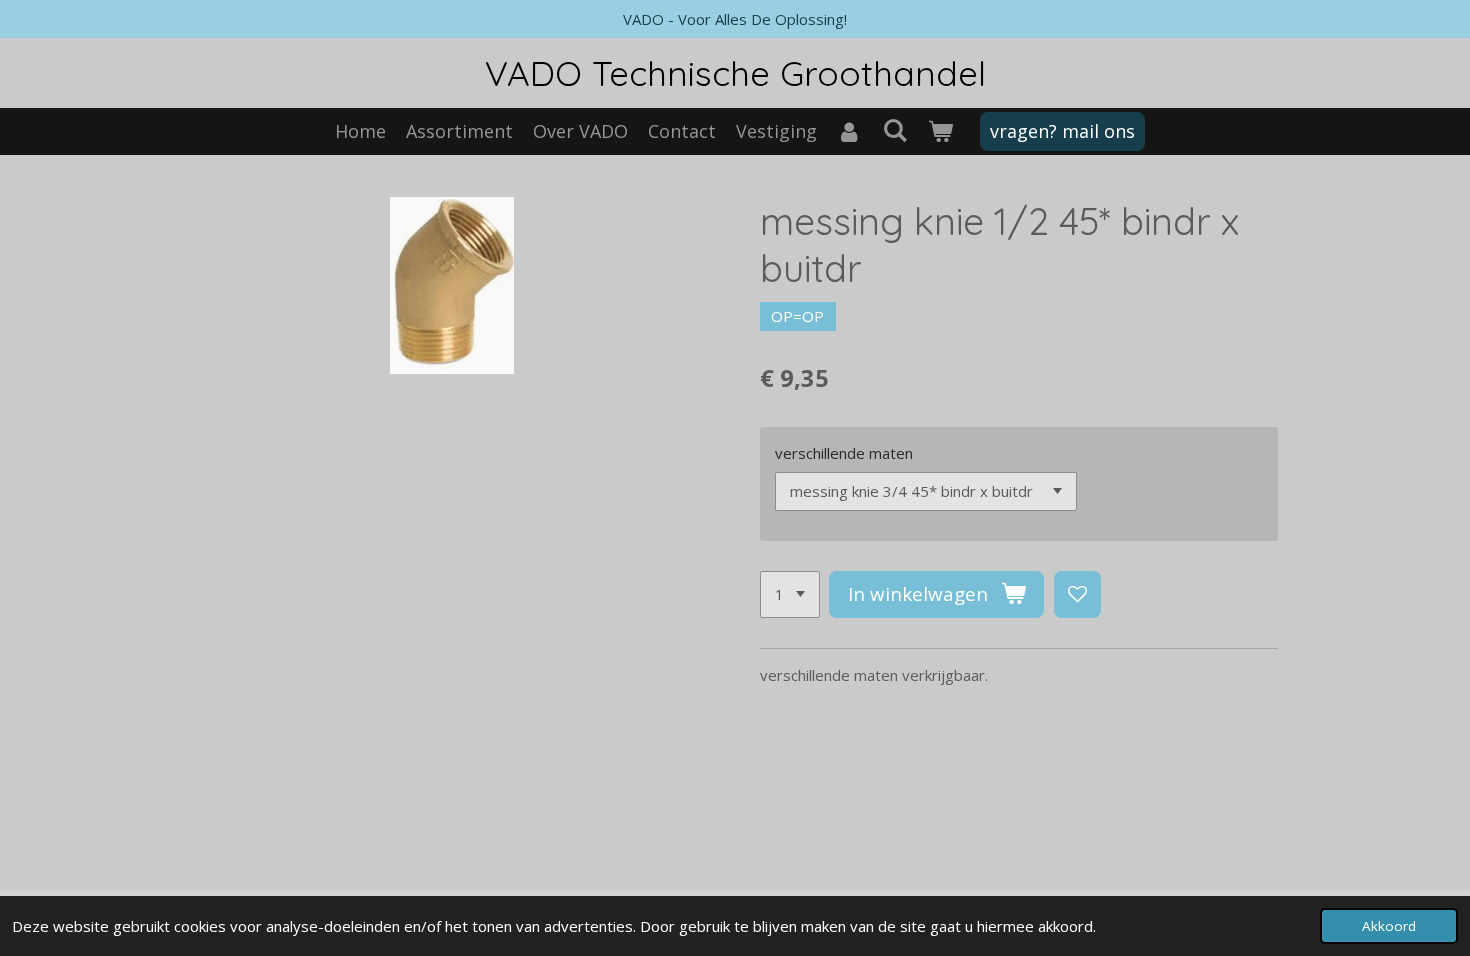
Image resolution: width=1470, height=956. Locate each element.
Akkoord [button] (1389, 926)
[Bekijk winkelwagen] (939, 131)
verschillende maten (844, 453)
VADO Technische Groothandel (735, 73)
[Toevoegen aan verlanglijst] (1077, 594)
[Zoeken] (894, 130)
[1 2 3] (790, 594)
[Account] (849, 131)
